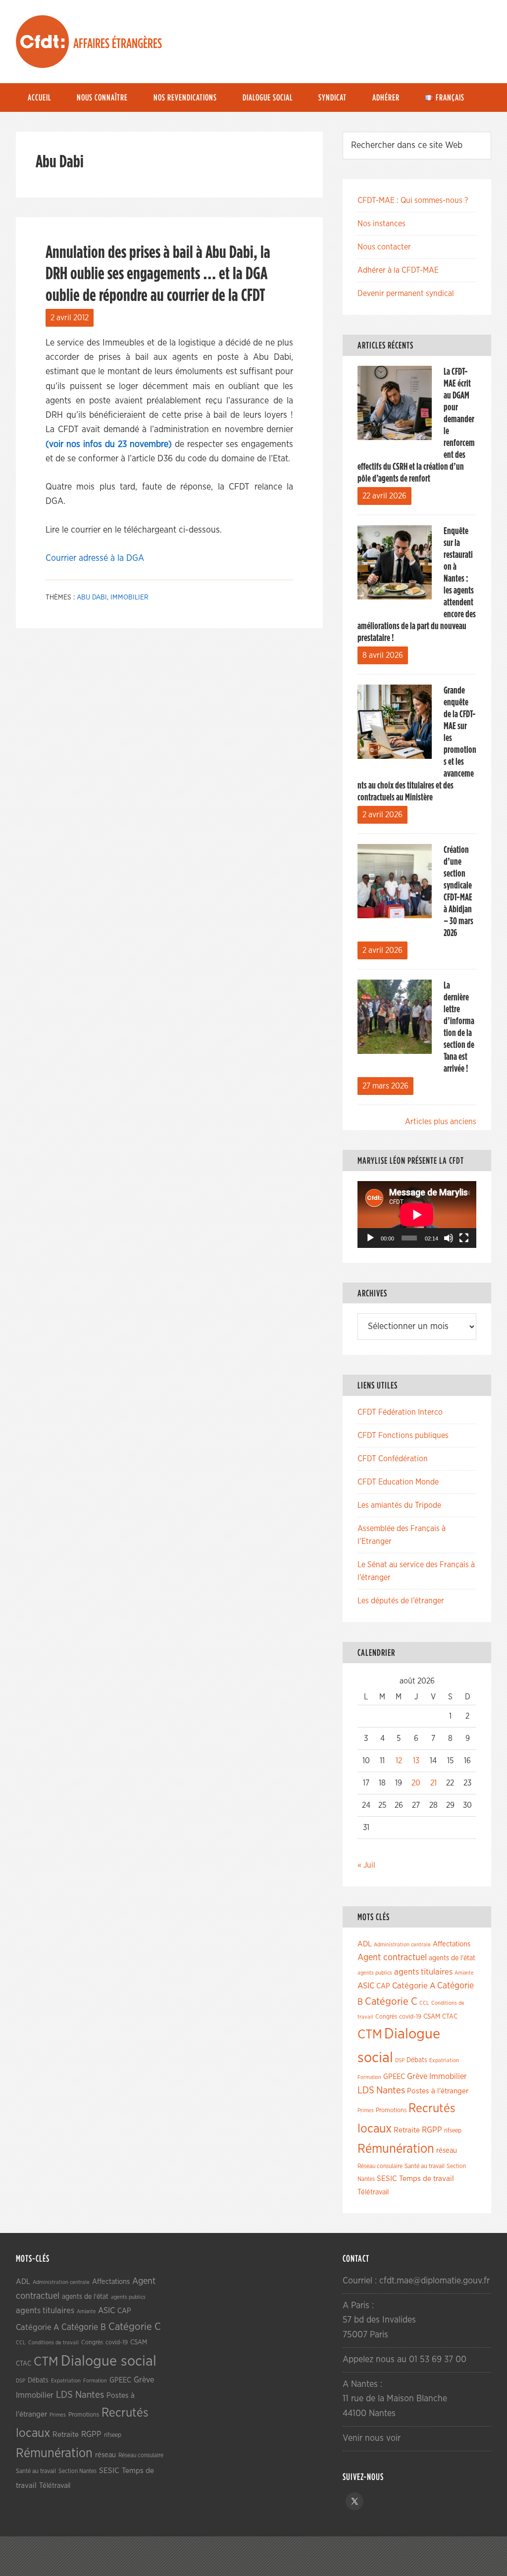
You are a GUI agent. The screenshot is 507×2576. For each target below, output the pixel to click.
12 (399, 1761)
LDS (366, 2090)
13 (416, 1761)
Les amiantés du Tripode (399, 1505)
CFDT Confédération (393, 1459)
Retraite (407, 2130)
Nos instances (381, 224)
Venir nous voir (372, 2438)
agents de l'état (452, 1958)
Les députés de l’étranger (401, 1601)
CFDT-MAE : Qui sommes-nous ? (413, 200)
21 (433, 1783)
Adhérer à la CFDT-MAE (398, 270)
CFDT (43, 42)
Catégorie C (391, 2002)
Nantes (391, 2090)
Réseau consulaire (380, 2166)
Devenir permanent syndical (406, 294)
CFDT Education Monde (398, 1482)
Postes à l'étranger (438, 2091)
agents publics (375, 1973)
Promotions (391, 2110)
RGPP (432, 2130)
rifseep (453, 2131)
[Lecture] (370, 1238)
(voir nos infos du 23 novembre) (109, 445)
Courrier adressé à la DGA (95, 558)
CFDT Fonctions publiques (403, 1436)
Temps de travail (427, 2179)
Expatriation (444, 2060)
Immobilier (129, 597)
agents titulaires (423, 1972)
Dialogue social (109, 2361)
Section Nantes (77, 2471)
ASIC (366, 1986)
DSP (400, 2060)
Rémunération (396, 2149)
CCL (424, 2003)
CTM (370, 2034)
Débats (417, 2060)
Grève (417, 2077)
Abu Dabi (92, 597)
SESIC (387, 2179)
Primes (366, 2110)
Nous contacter (384, 247)
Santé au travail (425, 2166)
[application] (417, 1214)
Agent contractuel (392, 1957)
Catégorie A (414, 1986)
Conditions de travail (53, 2343)
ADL (365, 1944)
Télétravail (373, 2192)
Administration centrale (402, 1945)
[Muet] (449, 1238)
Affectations (452, 1944)
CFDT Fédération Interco (400, 1412)
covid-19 (410, 2017)
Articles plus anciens (441, 1122)
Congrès (386, 2017)
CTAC (450, 2017)
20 (416, 1783)
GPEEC (394, 2077)
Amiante (464, 1973)
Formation (369, 2077)
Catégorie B (84, 2328)
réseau (447, 2151)
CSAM (432, 2017)
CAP (383, 1986)
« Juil (366, 1865)
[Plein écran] (464, 1238)
